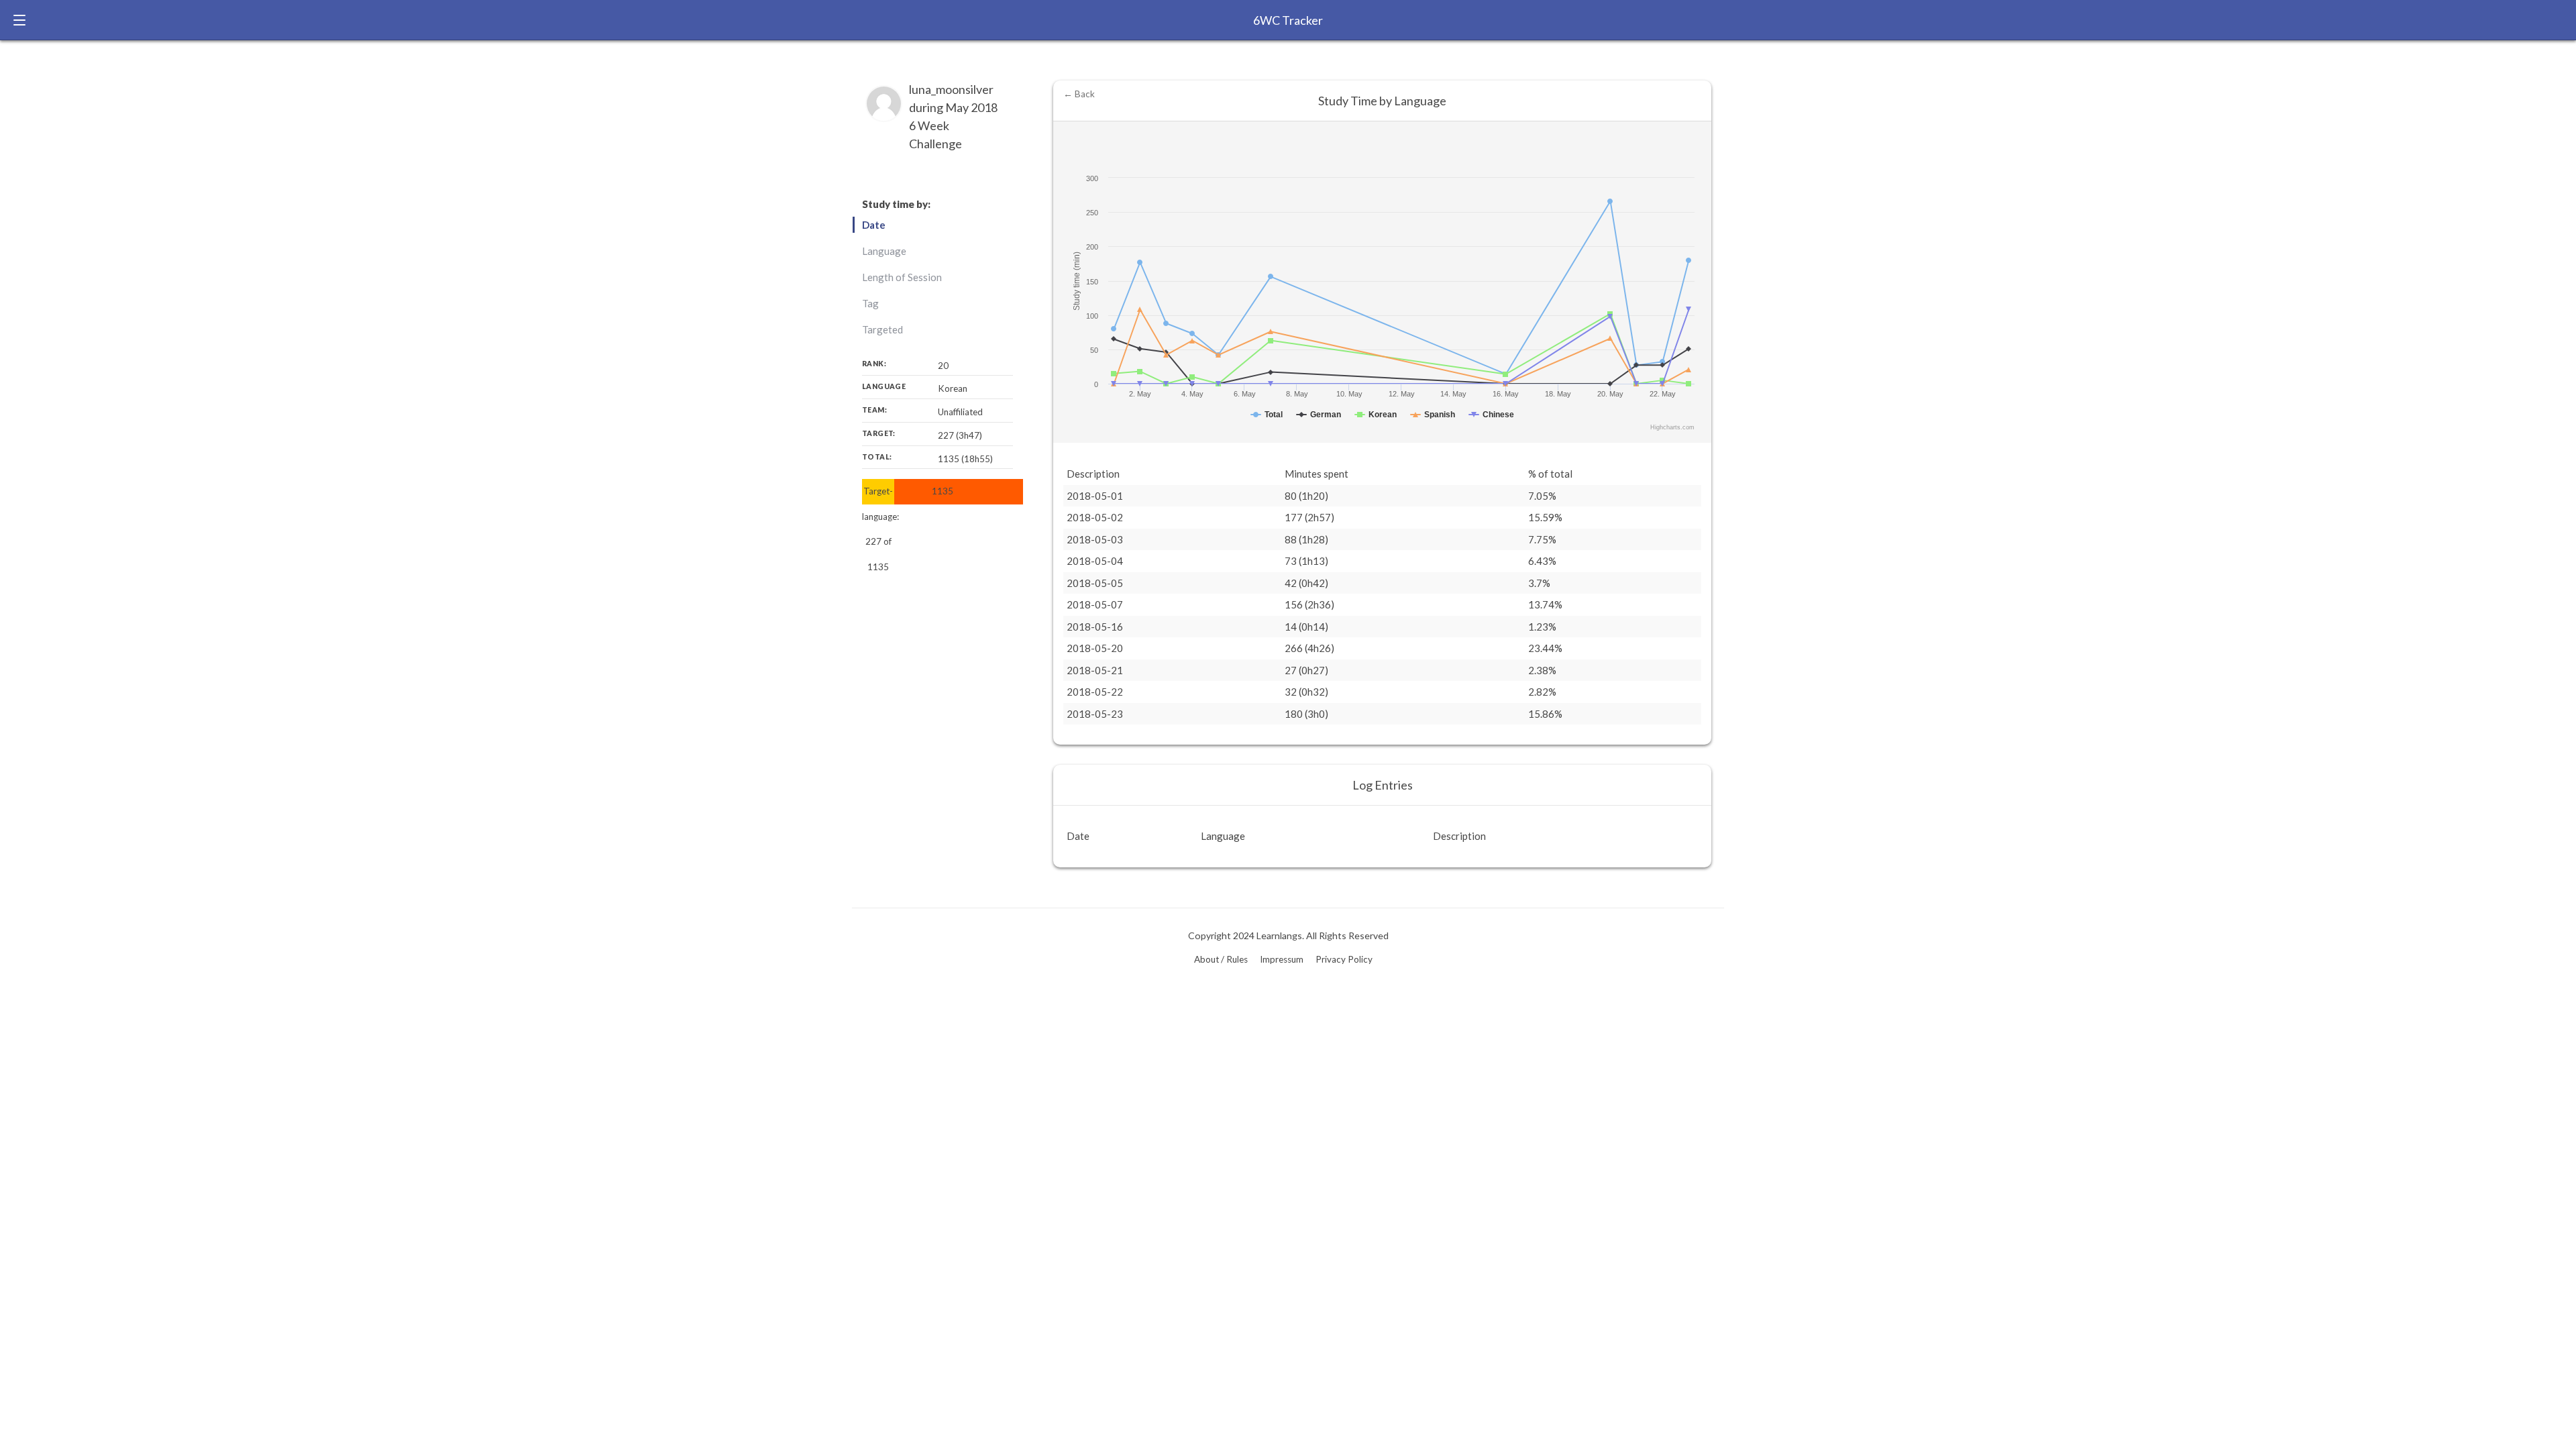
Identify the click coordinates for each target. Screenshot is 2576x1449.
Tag (870, 303)
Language (884, 251)
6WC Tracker (1288, 20)
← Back (1079, 94)
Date (874, 225)
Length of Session (902, 277)
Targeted (882, 329)
